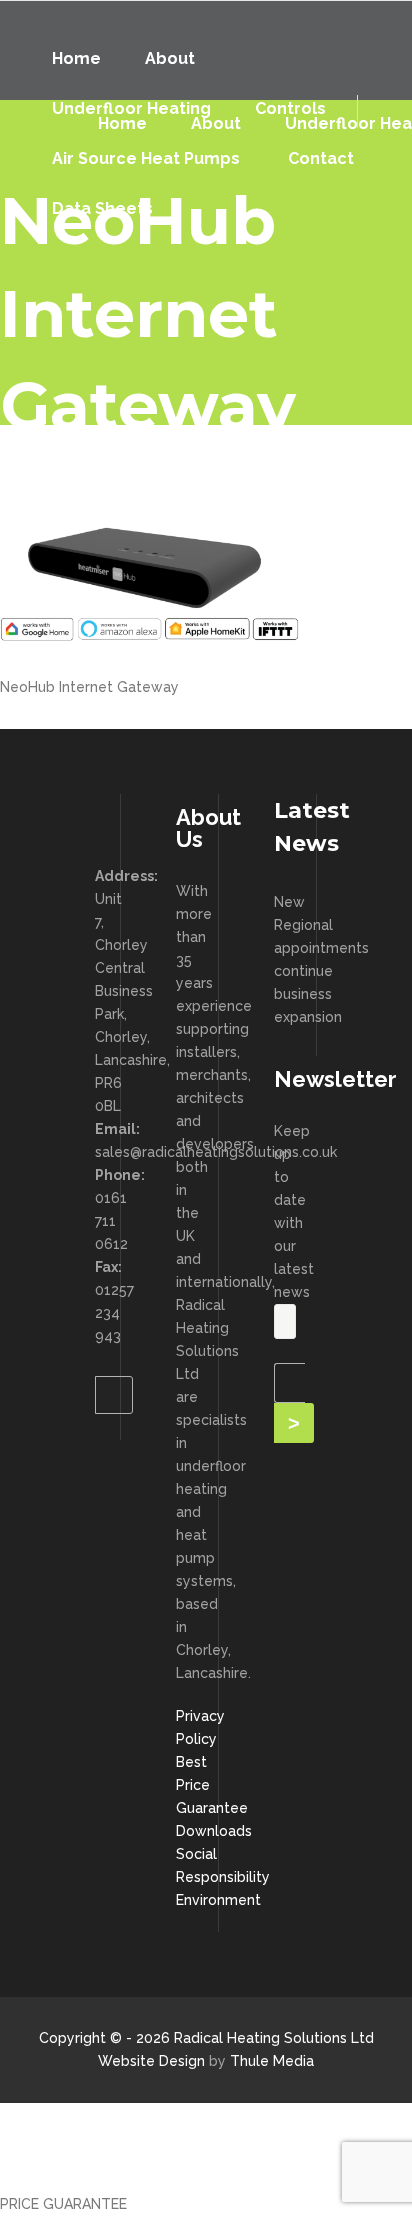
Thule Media (272, 2061)
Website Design (151, 2061)
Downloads (214, 1831)
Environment (218, 1900)
